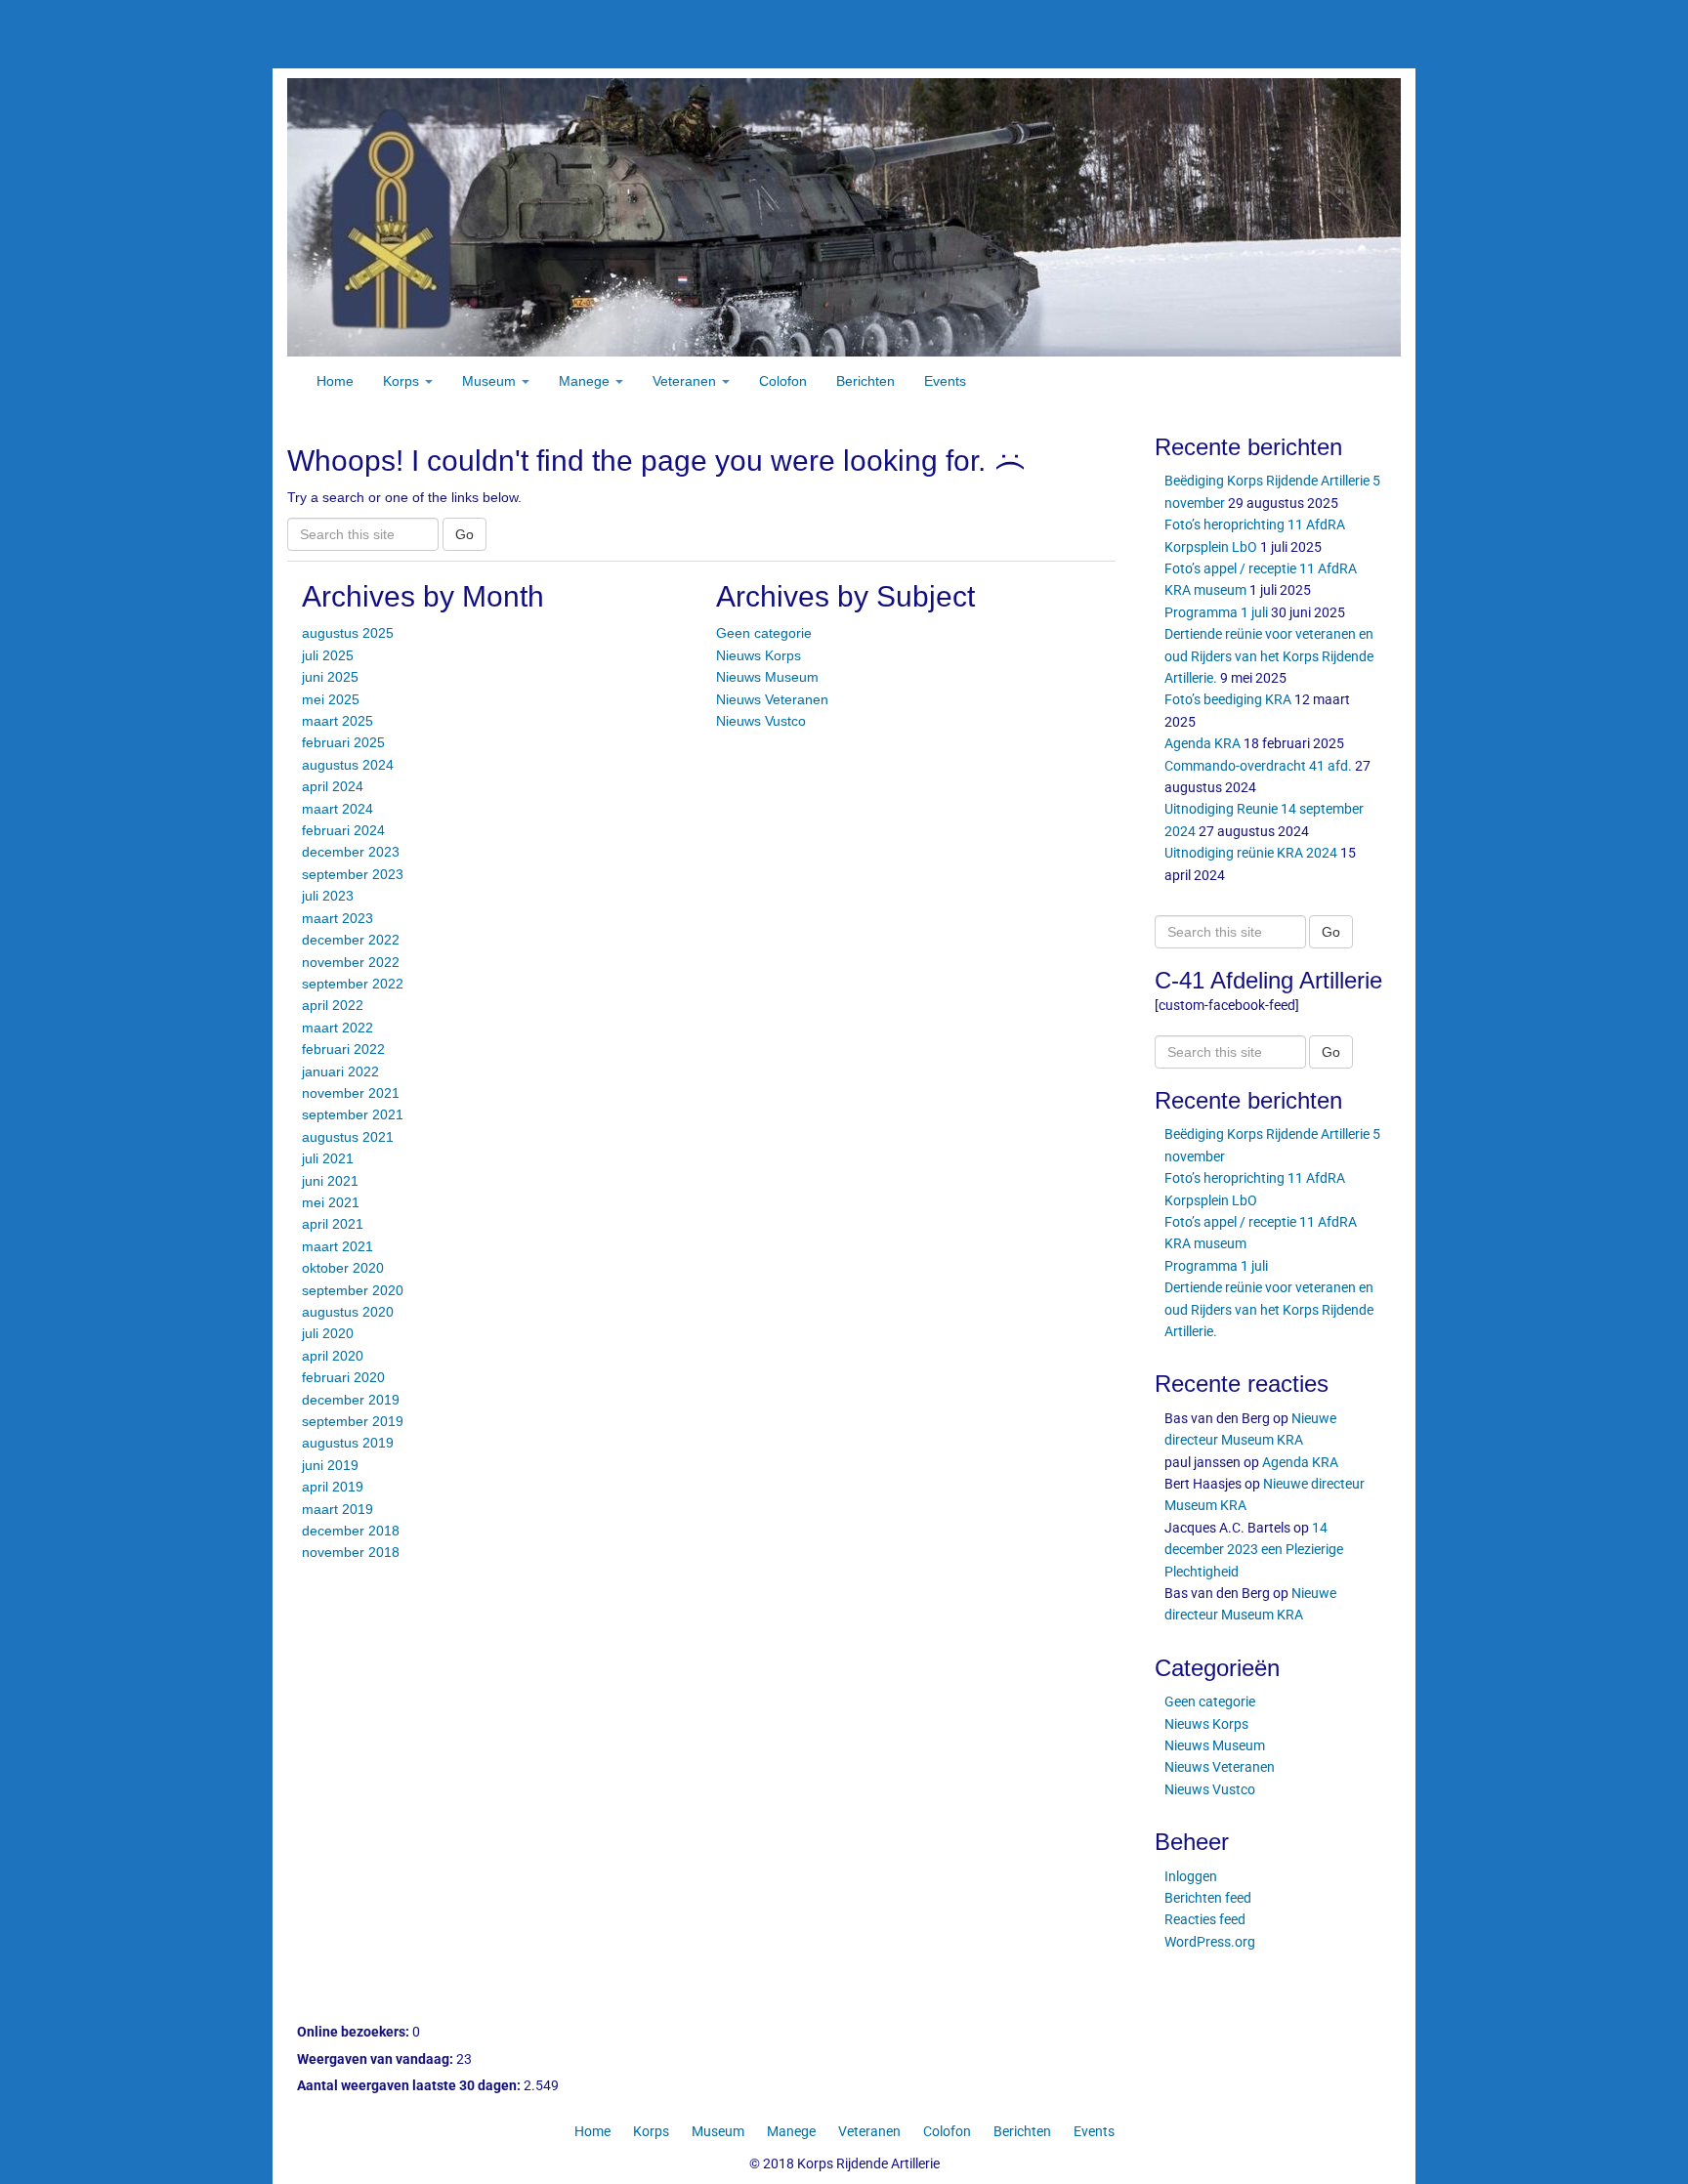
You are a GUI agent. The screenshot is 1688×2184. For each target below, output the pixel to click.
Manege (586, 381)
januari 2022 (340, 1071)
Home (335, 381)
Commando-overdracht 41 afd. (1258, 766)
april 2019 (333, 1487)
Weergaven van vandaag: (377, 2059)
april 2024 (333, 786)
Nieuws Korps (759, 655)
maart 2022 (338, 1028)
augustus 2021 (348, 1137)
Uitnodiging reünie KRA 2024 (1251, 853)
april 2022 (333, 1005)
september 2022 (353, 984)
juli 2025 (328, 655)
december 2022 (351, 940)
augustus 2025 (348, 633)
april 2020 (333, 1356)
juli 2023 (328, 896)
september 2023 (353, 874)
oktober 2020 (343, 1268)
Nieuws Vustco (761, 721)
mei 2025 (331, 699)
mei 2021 (331, 1202)
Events (945, 381)
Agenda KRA (1203, 743)
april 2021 (333, 1224)
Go (464, 534)
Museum (491, 381)
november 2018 (351, 1552)
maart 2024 (338, 809)
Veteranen (686, 381)
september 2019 (353, 1421)
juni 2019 (330, 1465)
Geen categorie (764, 633)
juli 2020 (328, 1333)
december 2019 (351, 1400)
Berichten (865, 381)
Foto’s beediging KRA (1228, 699)
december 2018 (351, 1531)
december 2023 (351, 852)
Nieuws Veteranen (772, 699)
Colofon (783, 381)
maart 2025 (338, 721)
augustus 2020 (348, 1312)
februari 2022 (343, 1049)
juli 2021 (328, 1158)
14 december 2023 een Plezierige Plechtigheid (1254, 1550)
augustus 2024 (348, 765)
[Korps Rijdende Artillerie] (844, 216)
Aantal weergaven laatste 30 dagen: (410, 2085)
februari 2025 (343, 742)
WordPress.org (1210, 1942)
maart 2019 (338, 1509)
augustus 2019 (348, 1443)
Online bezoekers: (355, 2032)
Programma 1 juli (1216, 612)
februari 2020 (343, 1377)
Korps (403, 381)
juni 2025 (330, 677)
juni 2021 (330, 1181)
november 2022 (351, 962)
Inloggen (1191, 1876)
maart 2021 (338, 1246)
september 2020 (353, 1290)
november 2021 (351, 1093)
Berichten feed (1208, 1898)
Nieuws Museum (767, 677)
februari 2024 (343, 830)
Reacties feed (1205, 1919)
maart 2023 (338, 918)
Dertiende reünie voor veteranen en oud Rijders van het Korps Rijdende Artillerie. (1269, 656)
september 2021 (353, 1114)
